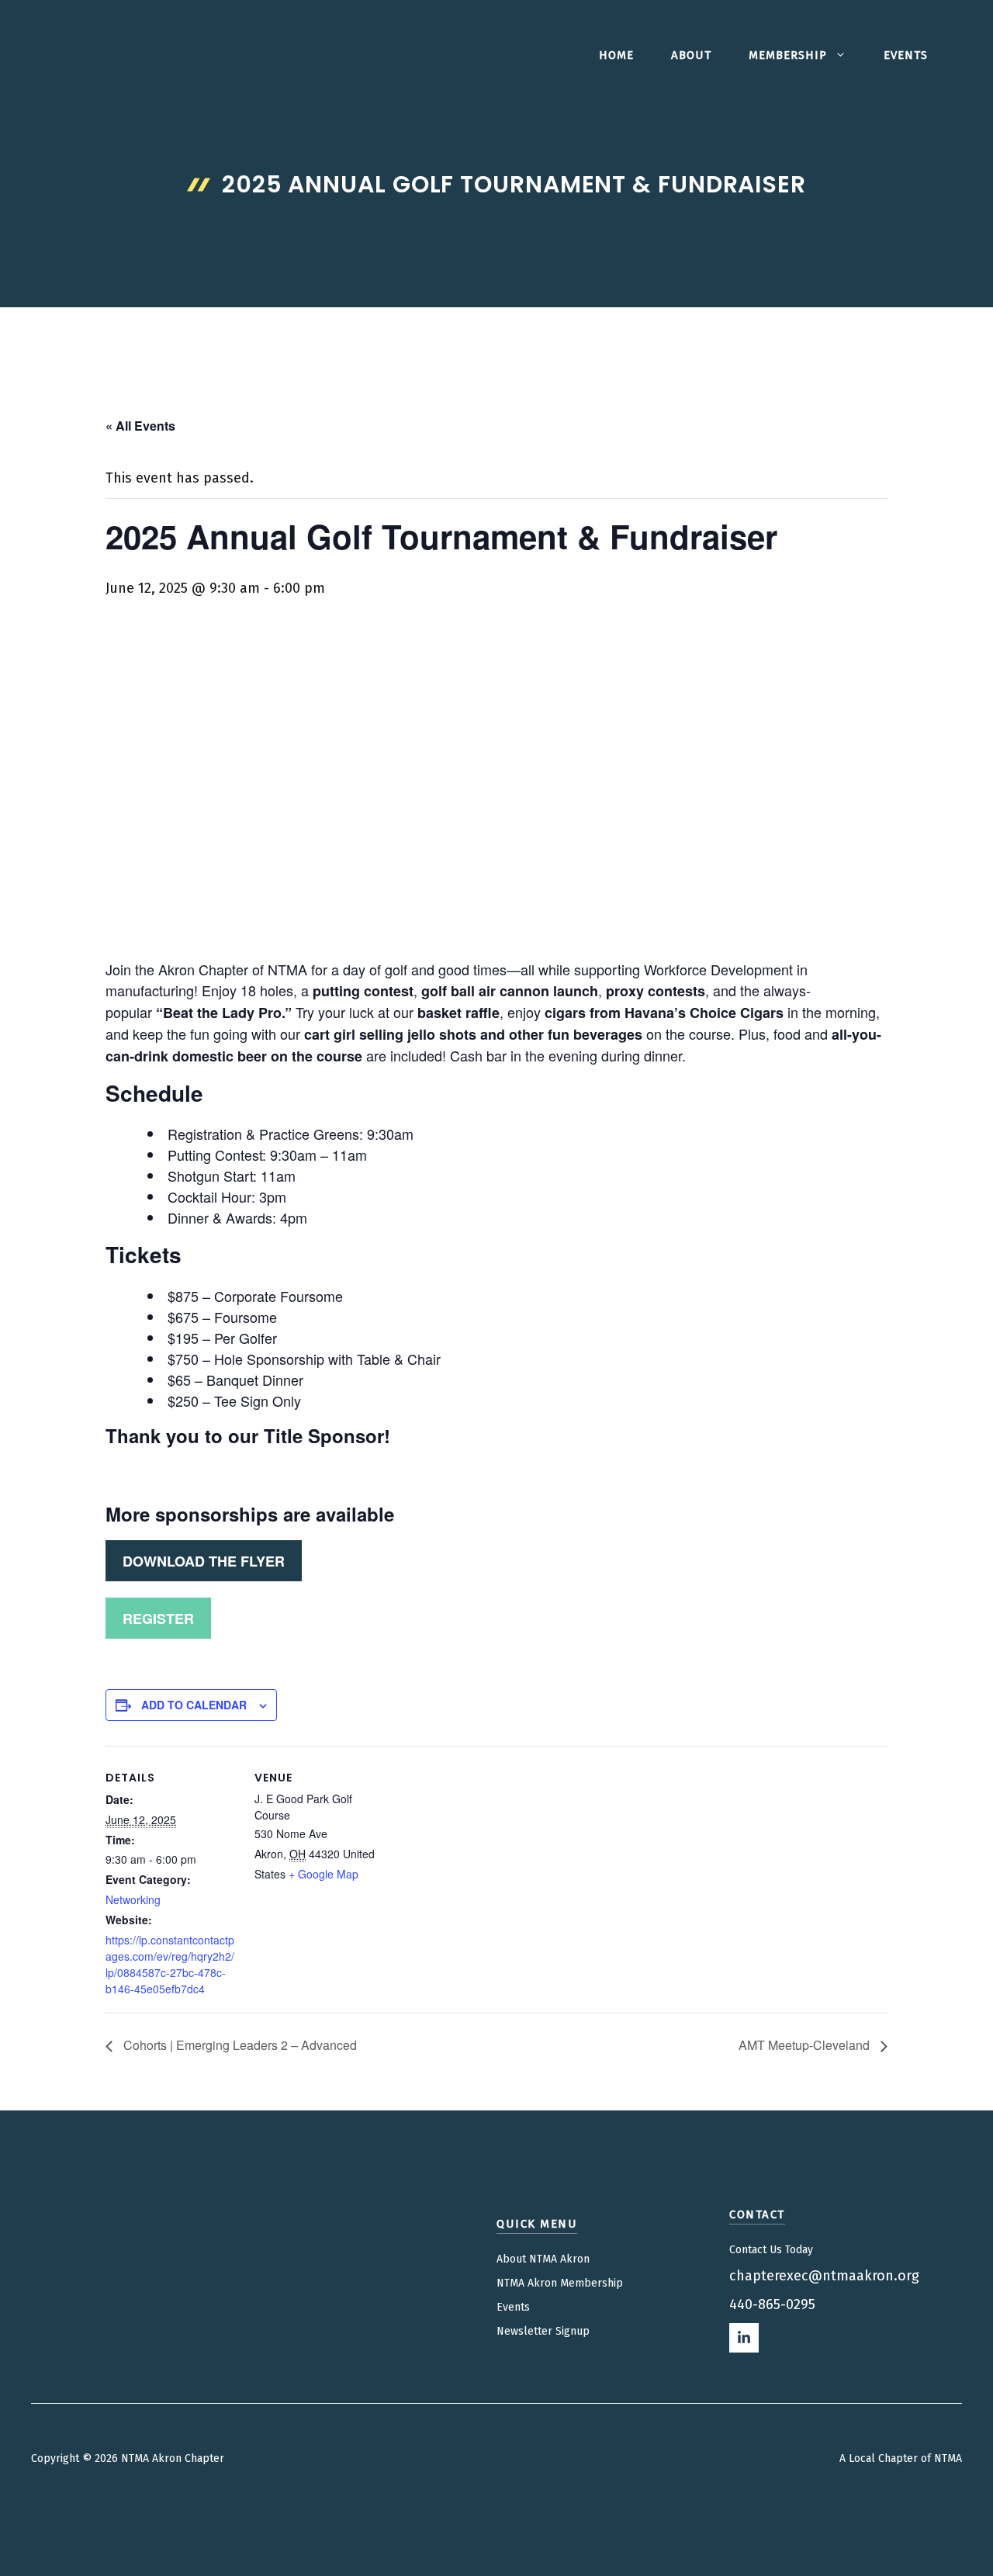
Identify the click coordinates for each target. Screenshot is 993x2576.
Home (616, 55)
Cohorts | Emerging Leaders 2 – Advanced (239, 2045)
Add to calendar (194, 1705)
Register (158, 1619)
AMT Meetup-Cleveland (806, 2045)
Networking (133, 1899)
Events (906, 55)
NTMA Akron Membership (560, 2283)
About (691, 55)
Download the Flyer (204, 1561)
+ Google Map (324, 1874)
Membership (788, 55)
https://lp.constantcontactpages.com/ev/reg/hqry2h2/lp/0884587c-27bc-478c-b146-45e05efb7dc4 (170, 1964)
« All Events (140, 426)
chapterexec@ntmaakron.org (824, 2276)
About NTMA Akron (543, 2259)
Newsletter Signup (543, 2331)
